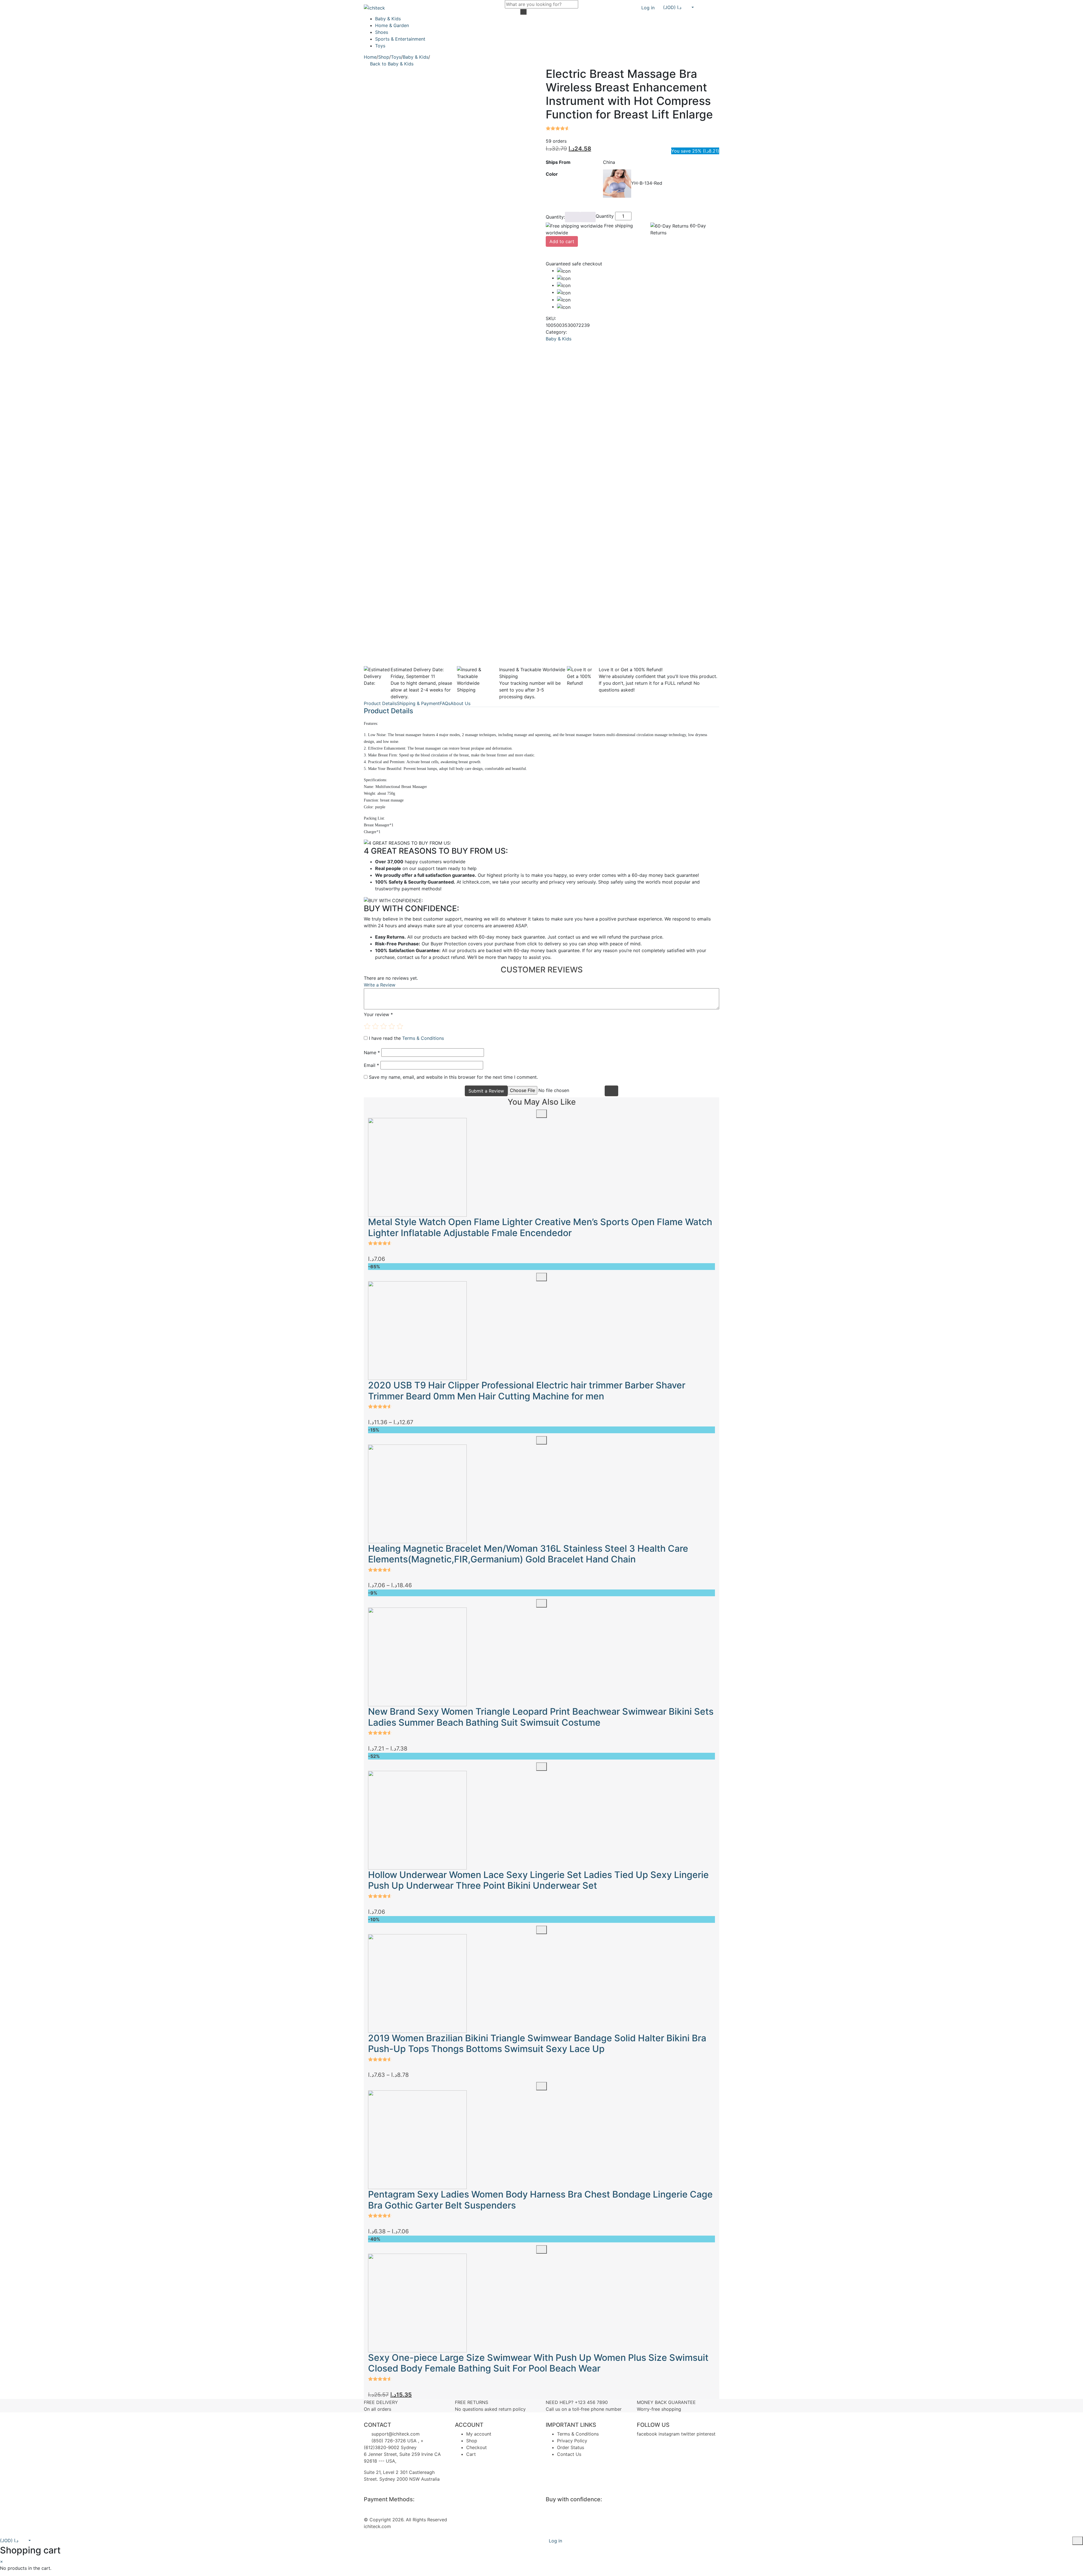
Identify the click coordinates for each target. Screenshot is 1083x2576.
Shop (384, 57)
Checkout (476, 2447)
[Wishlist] (705, 8)
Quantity (605, 216)
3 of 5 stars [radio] (384, 1026)
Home (370, 57)
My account (479, 2434)
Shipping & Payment (418, 703)
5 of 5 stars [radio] (400, 1026)
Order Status (571, 2447)
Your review (378, 1014)
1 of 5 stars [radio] (367, 1026)
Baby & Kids (388, 19)
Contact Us (569, 2454)
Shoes (382, 32)
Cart (471, 2454)
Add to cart (562, 241)
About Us (460, 703)
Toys (380, 46)
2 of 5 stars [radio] (375, 1026)
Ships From (558, 162)
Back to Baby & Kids (392, 64)
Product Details (380, 703)
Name (372, 1053)
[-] (573, 217)
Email (371, 1065)
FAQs (445, 703)
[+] (588, 217)
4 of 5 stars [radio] (392, 1026)
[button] (678, 7)
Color (552, 174)
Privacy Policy (572, 2441)
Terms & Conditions (423, 1038)
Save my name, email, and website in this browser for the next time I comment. (453, 1077)
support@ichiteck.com (395, 2434)
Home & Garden (392, 25)
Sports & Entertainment (400, 39)
